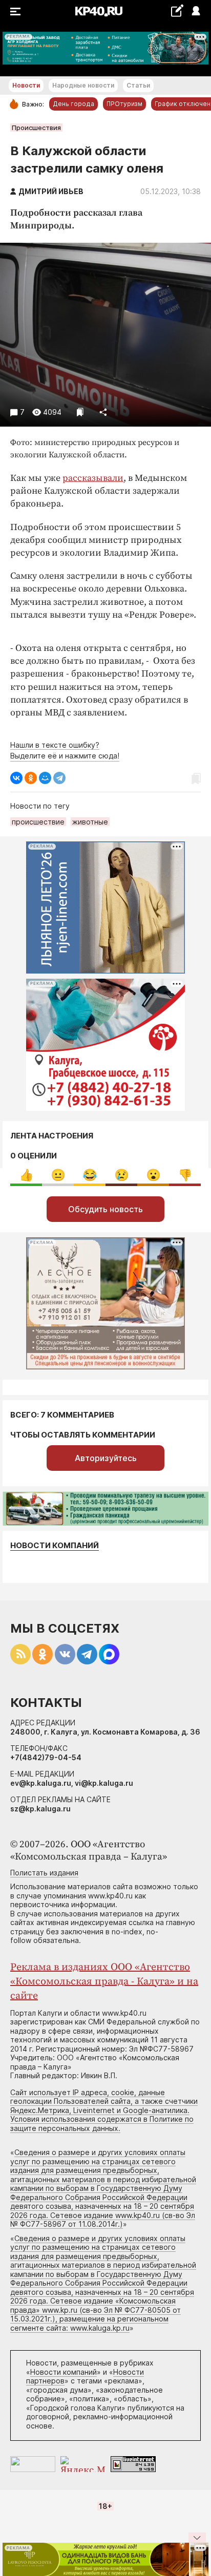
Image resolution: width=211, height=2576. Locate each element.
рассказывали (93, 478)
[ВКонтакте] (16, 778)
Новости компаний (55, 1545)
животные (90, 822)
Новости (26, 85)
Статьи (138, 85)
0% (26, 1175)
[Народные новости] (177, 10)
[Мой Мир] (45, 778)
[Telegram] (59, 778)
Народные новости (83, 85)
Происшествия (36, 128)
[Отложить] (80, 412)
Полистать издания (44, 1873)
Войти (195, 12)
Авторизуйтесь (106, 1458)
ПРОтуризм (124, 104)
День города (73, 104)
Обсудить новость (105, 1209)
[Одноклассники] (31, 778)
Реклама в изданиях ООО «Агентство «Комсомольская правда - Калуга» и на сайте (104, 1982)
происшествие (38, 822)
